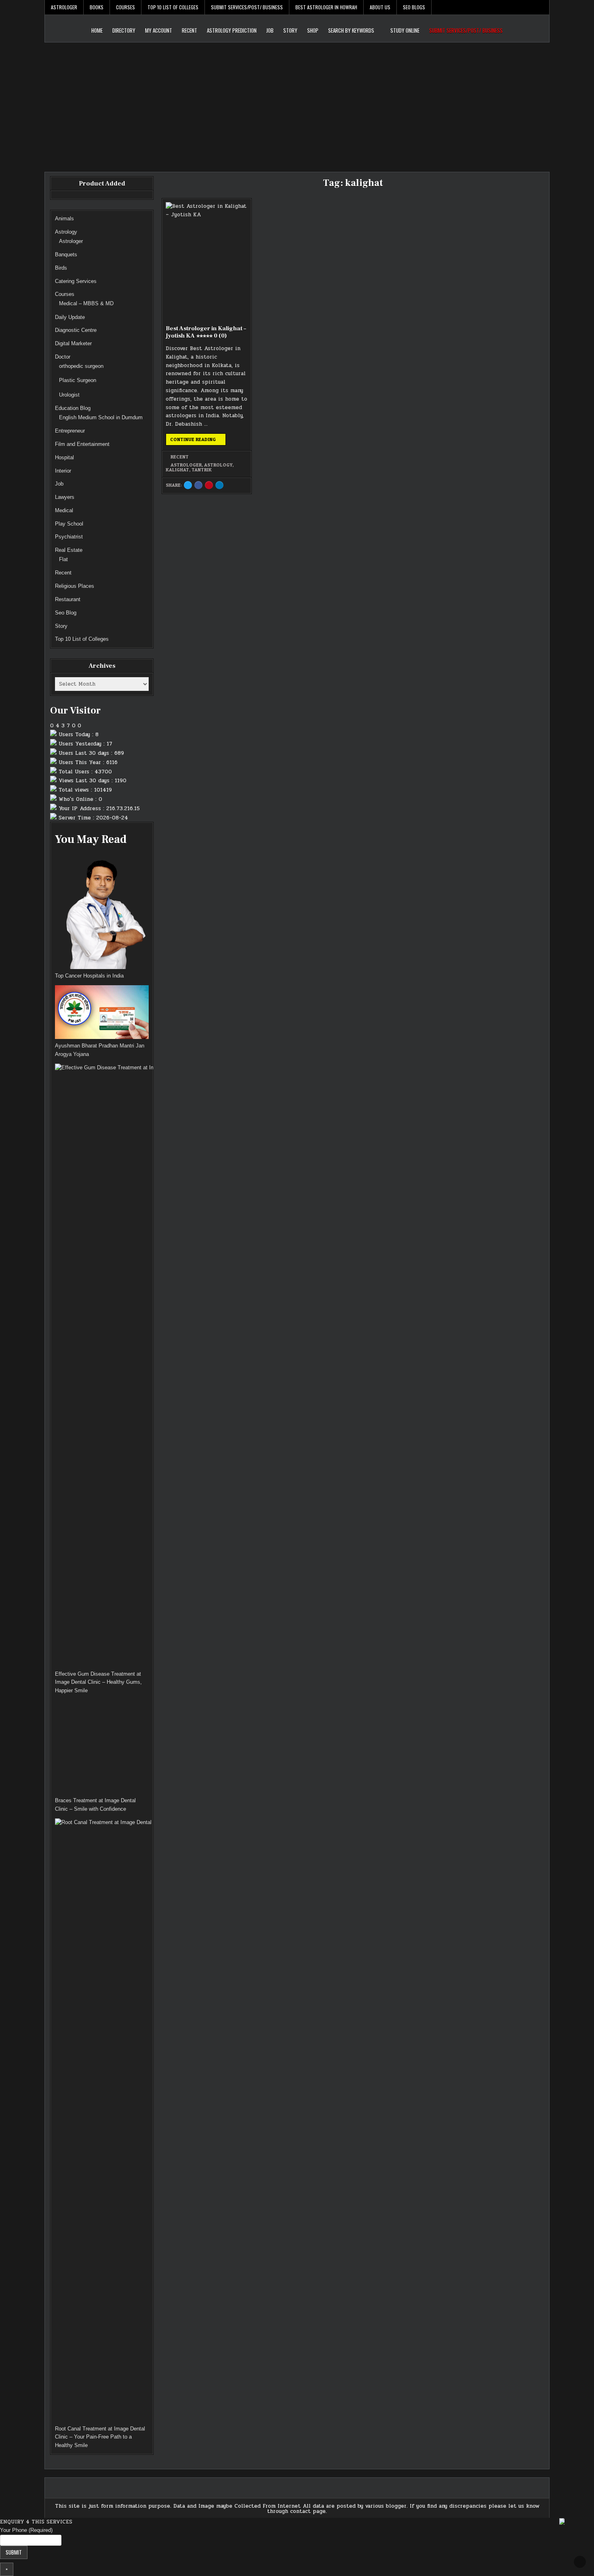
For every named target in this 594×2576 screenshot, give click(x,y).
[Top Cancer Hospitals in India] (102, 912)
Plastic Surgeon (78, 380)
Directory (124, 30)
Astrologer (64, 7)
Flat (63, 559)
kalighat (177, 470)
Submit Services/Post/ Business (247, 7)
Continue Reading (198, 441)
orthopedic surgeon (81, 366)
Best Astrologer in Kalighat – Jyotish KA (206, 332)
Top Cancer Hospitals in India (89, 976)
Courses (125, 7)
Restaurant (68, 599)
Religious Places (75, 586)
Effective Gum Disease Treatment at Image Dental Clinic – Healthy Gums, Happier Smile (98, 1682)
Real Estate (69, 550)
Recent (190, 30)
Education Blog (73, 408)
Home (97, 30)
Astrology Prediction (232, 30)
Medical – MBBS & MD (86, 303)
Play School (69, 524)
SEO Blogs (414, 7)
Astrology (218, 465)
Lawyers (65, 497)
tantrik (202, 470)
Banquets (66, 254)
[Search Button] (543, 7)
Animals (64, 219)
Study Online (405, 30)
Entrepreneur (70, 431)
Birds (61, 268)
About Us (380, 7)
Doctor (63, 357)
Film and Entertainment (82, 444)
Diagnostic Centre (76, 330)
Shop (313, 30)
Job (270, 30)
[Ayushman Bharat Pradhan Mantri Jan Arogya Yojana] (102, 1014)
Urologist (69, 395)
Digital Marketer (73, 343)
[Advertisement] (297, 103)
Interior (63, 471)
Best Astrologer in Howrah (326, 7)
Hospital (64, 457)
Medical (64, 510)
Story (290, 30)
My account (159, 30)
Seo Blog (66, 613)
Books (97, 7)
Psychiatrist (69, 537)
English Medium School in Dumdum (101, 417)
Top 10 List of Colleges (173, 7)
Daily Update (70, 317)
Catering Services (76, 281)
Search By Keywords (351, 30)
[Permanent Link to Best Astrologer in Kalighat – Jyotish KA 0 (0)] (206, 261)
